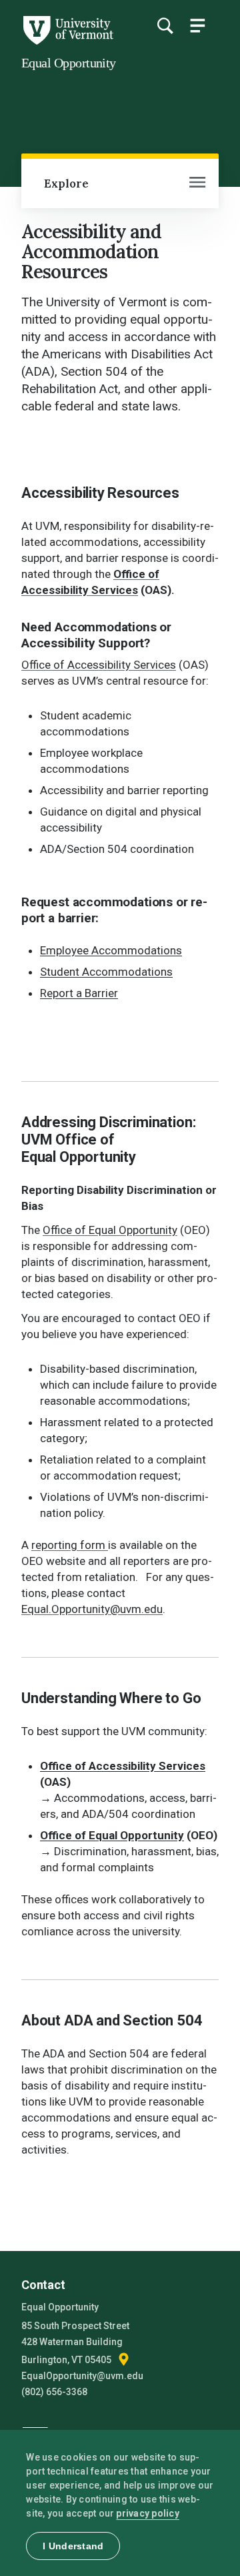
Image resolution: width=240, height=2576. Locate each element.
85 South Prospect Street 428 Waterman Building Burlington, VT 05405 (75, 2343)
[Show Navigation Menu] (197, 25)
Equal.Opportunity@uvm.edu (92, 1609)
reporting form (70, 1545)
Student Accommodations (106, 972)
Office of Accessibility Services (99, 665)
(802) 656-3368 (54, 2392)
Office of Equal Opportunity (110, 1230)
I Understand (73, 2546)
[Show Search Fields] (165, 25)
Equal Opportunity (69, 63)
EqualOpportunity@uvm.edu (82, 2376)
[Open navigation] (197, 184)
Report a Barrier (79, 993)
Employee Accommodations (111, 950)
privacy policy (148, 2513)
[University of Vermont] (67, 41)
